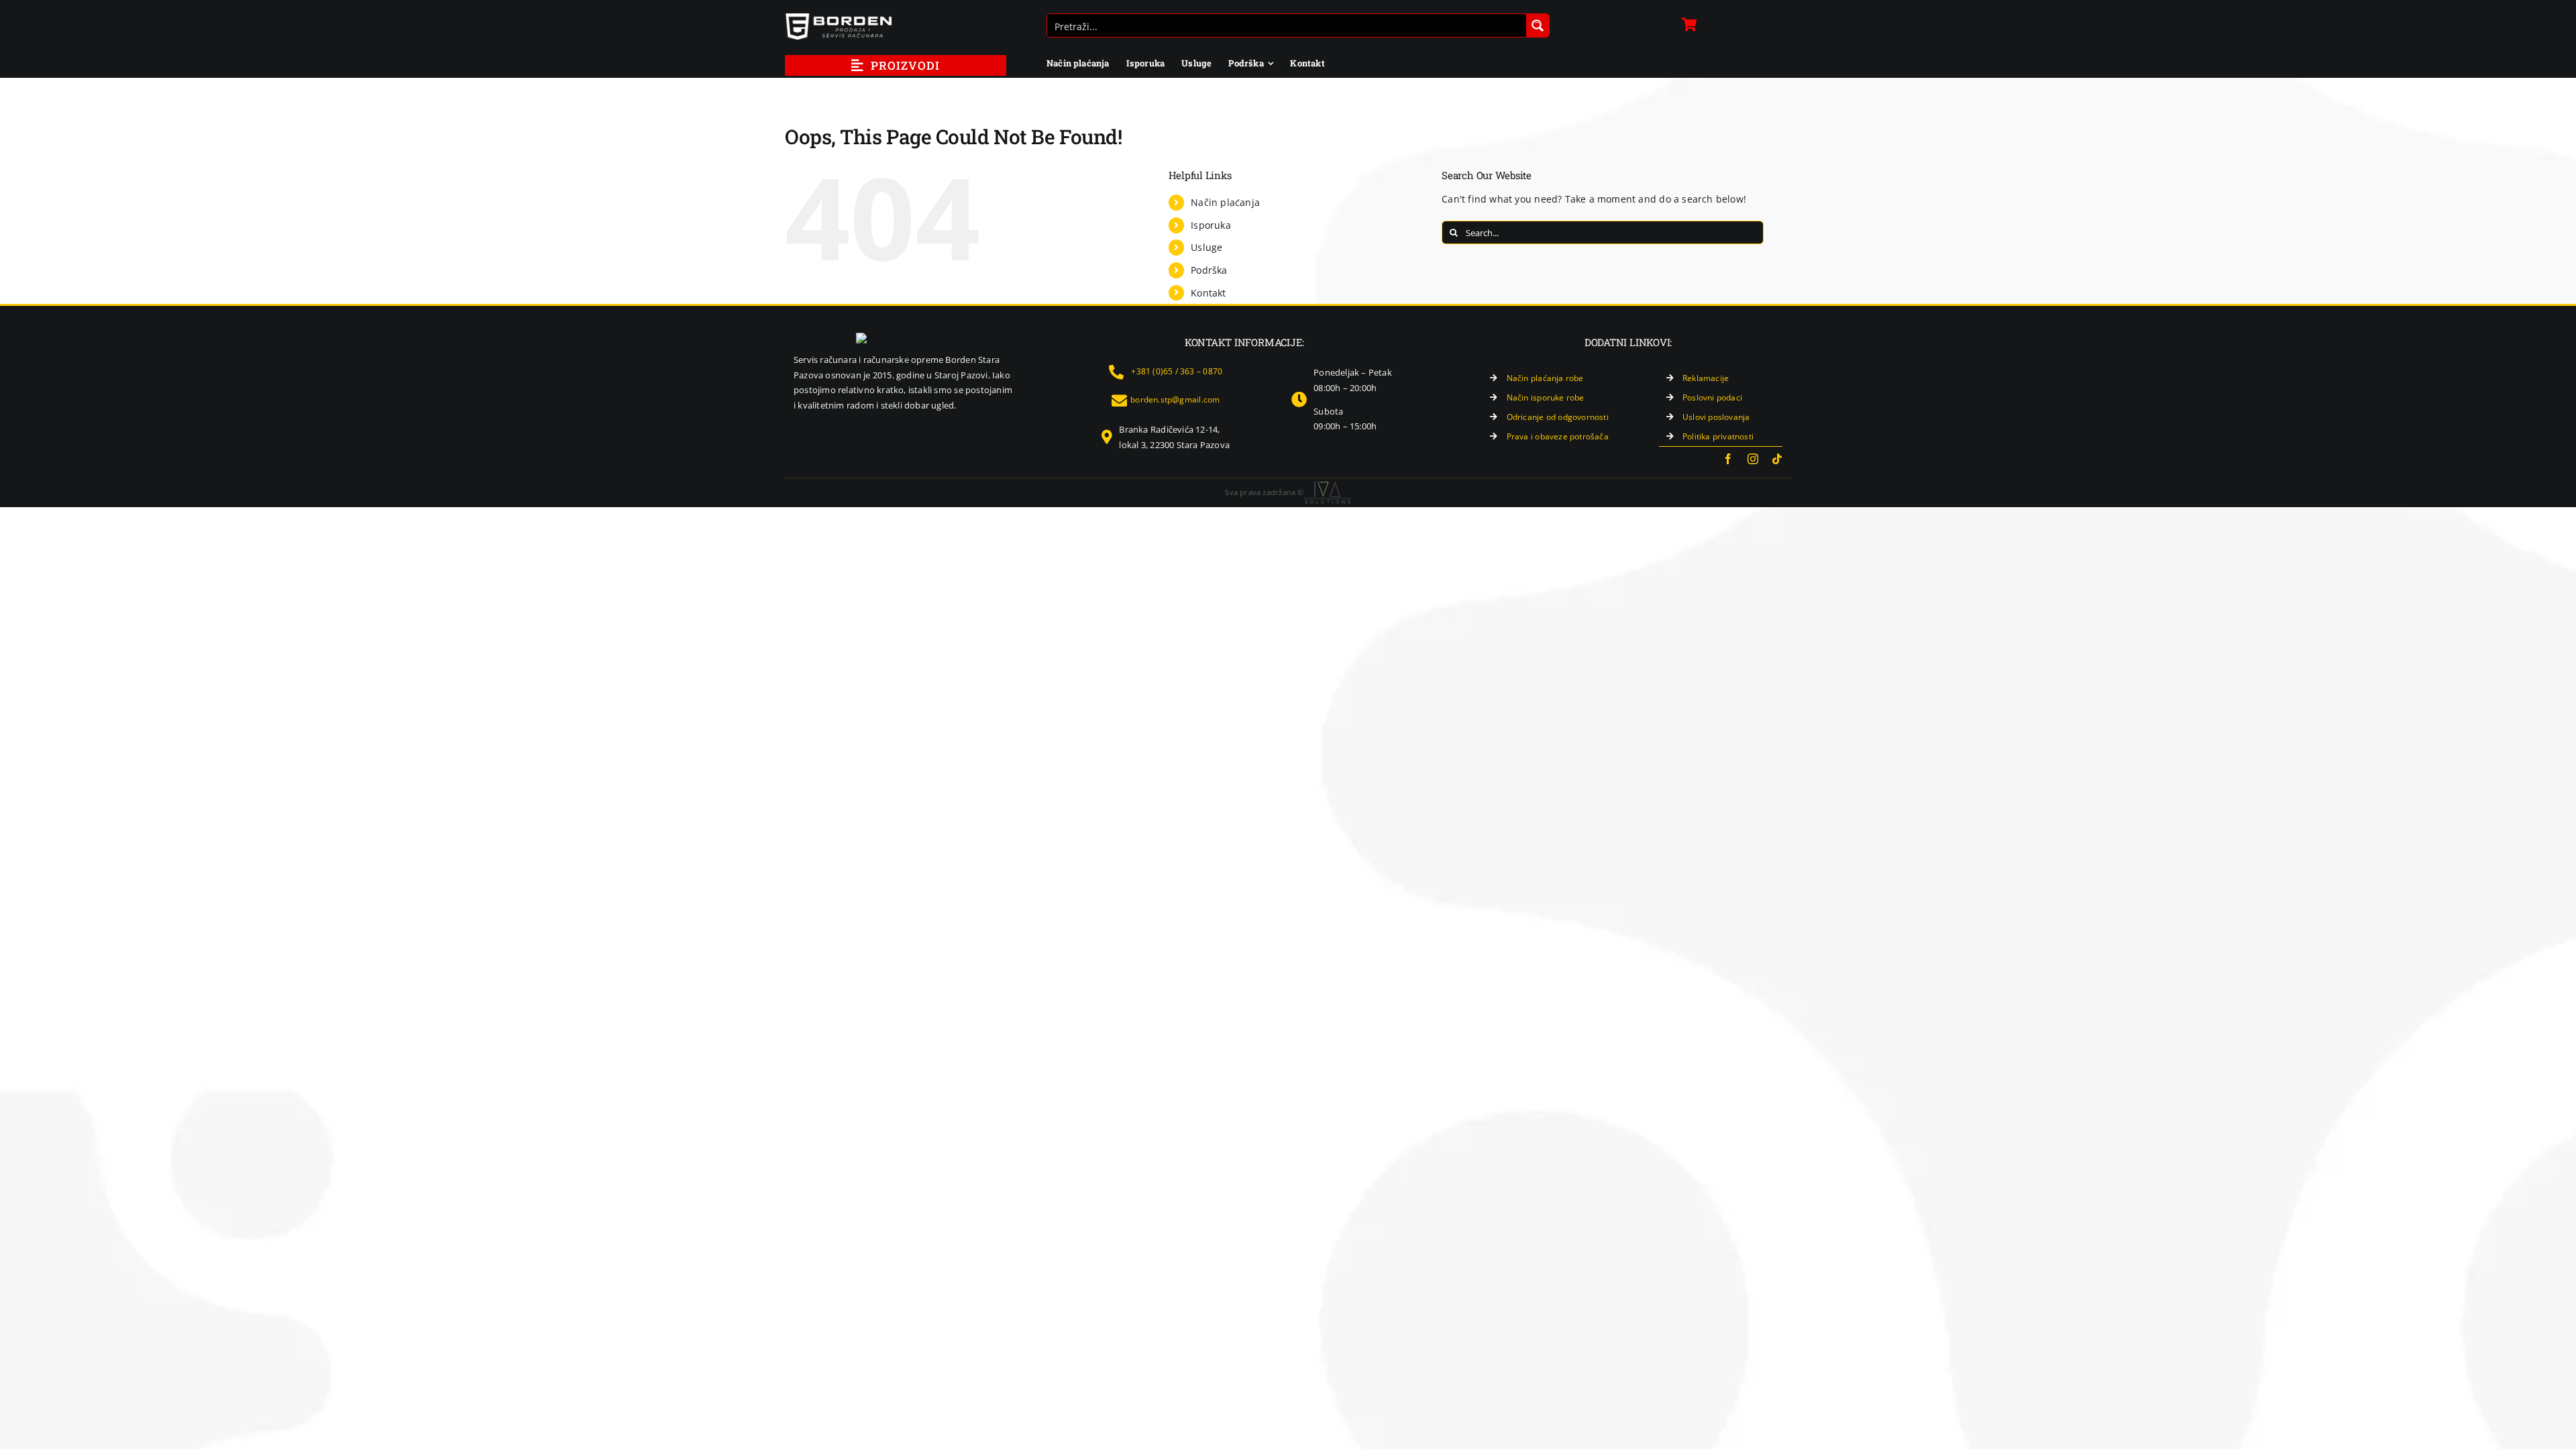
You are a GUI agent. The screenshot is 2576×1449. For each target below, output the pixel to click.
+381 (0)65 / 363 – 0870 (1177, 371)
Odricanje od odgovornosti (1558, 417)
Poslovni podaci (1712, 397)
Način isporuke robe (1546, 397)
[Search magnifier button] (1538, 25)
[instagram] (1753, 459)
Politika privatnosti (1718, 436)
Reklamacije (1706, 378)
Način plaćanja (1225, 202)
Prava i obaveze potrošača (1558, 436)
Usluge (1206, 247)
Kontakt (1208, 293)
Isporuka (1211, 225)
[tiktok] (1777, 459)
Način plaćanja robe (1545, 378)
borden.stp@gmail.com (1175, 399)
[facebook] (1728, 459)
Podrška (1209, 270)
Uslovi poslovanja (1716, 417)
